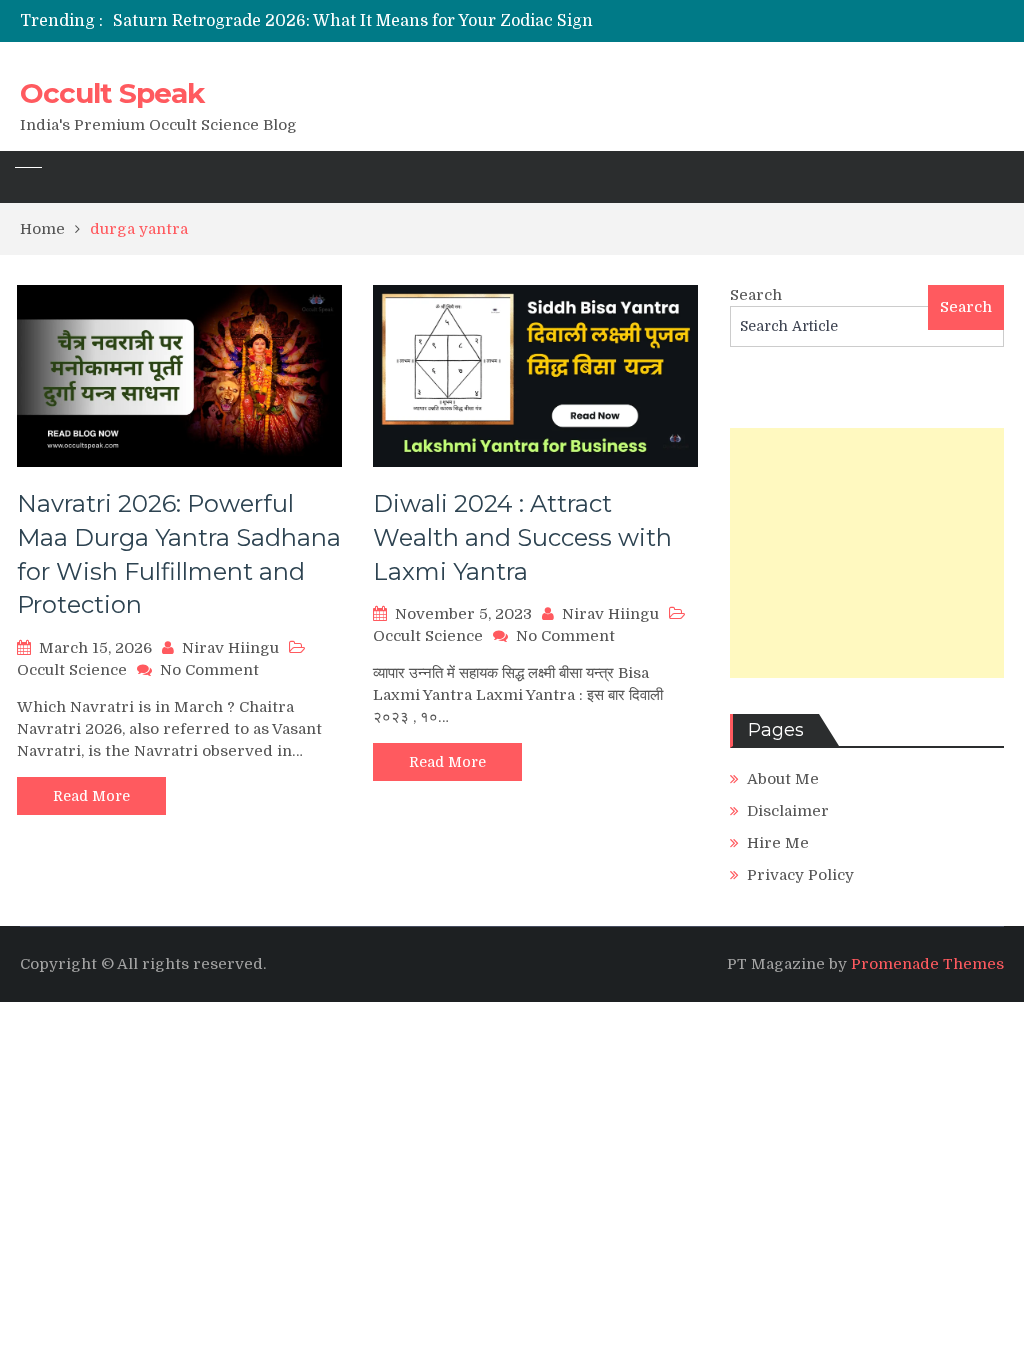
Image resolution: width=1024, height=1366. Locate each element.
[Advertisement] (867, 553)
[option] (362, 21)
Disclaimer (788, 811)
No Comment (209, 670)
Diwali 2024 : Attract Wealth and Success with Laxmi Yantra (522, 537)
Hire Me (778, 843)
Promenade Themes (927, 964)
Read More (91, 796)
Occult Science (72, 670)
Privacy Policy (800, 875)
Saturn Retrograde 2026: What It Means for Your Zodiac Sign (353, 21)
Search (756, 295)
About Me (783, 779)
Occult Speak (112, 93)
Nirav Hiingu (230, 648)
